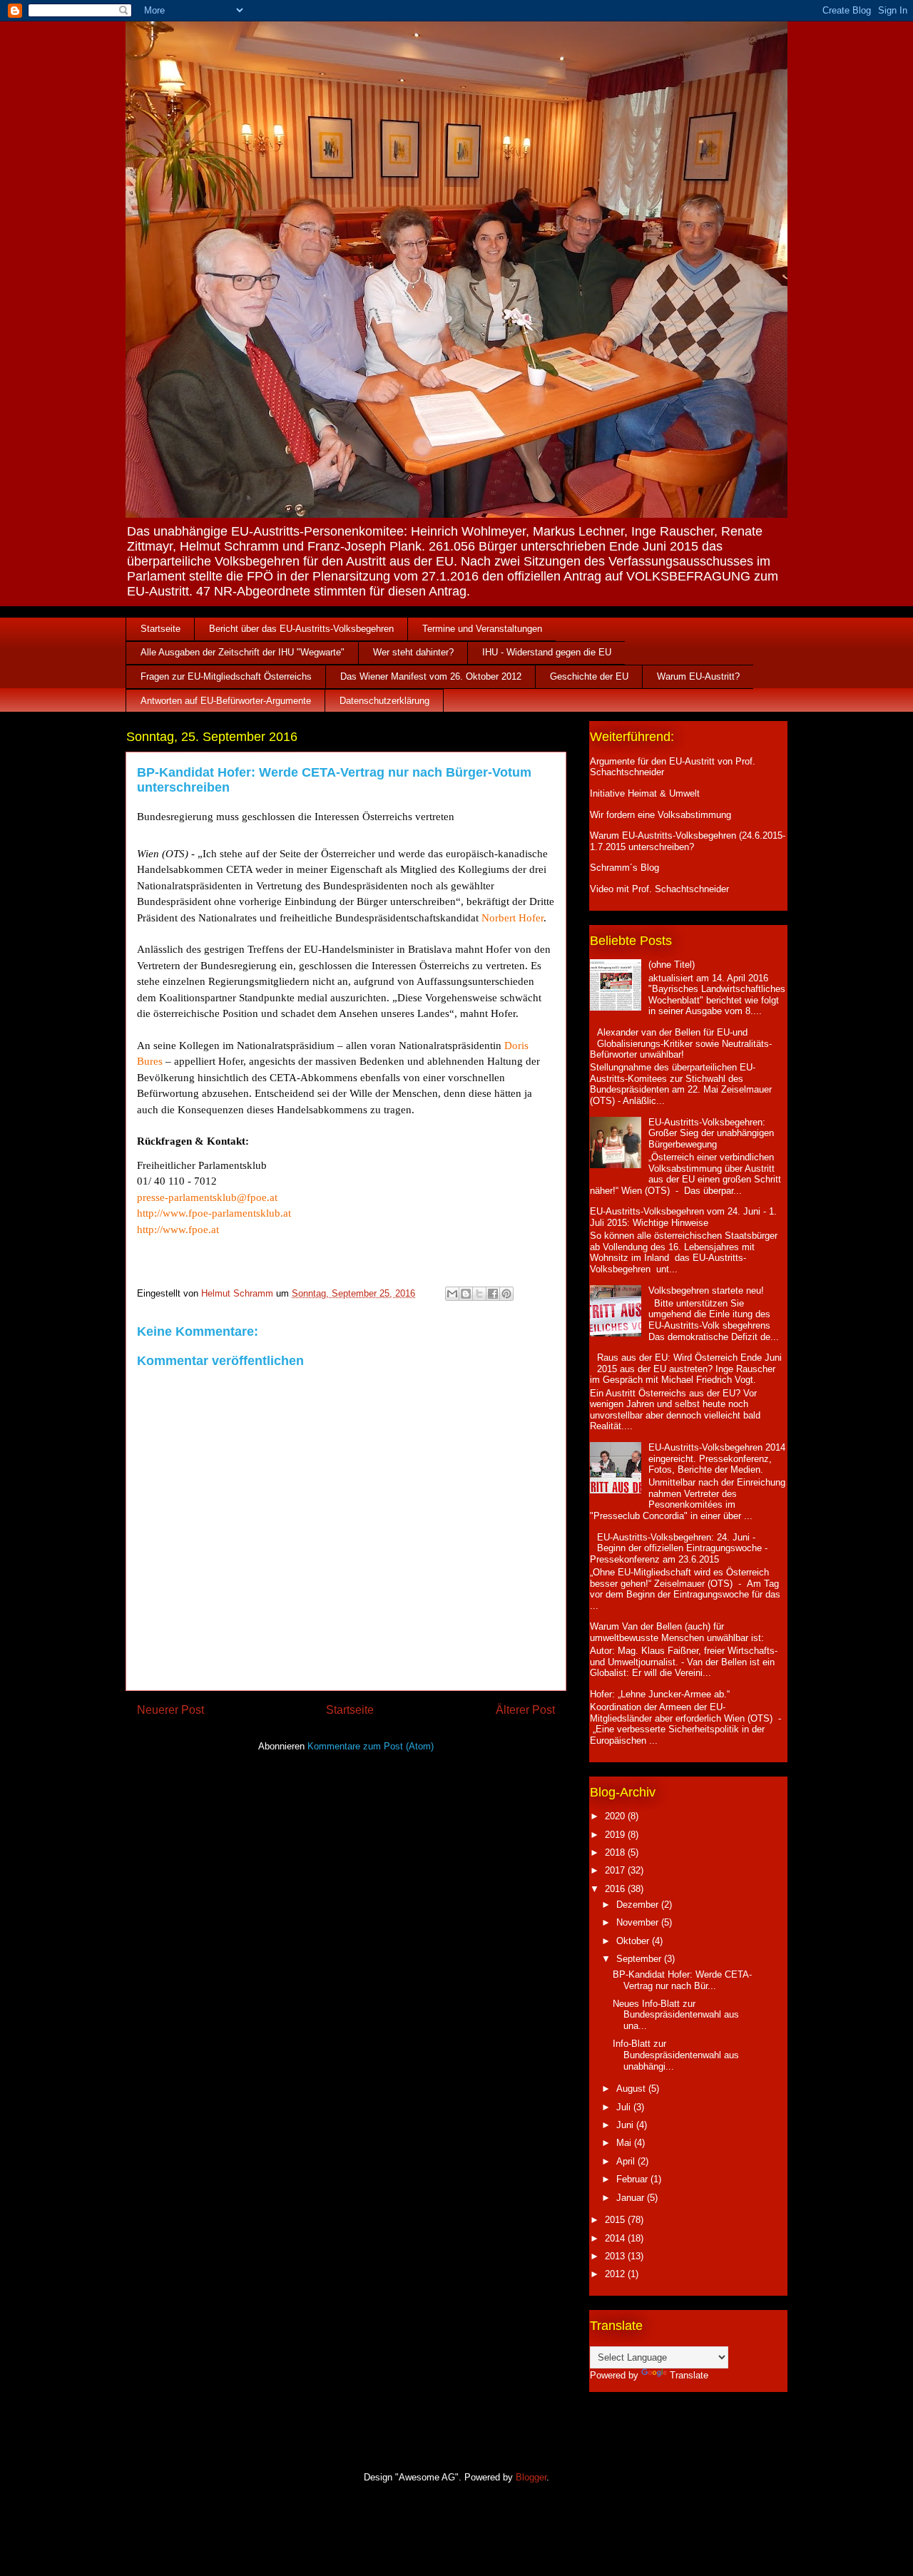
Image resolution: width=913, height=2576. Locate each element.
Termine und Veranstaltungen (482, 629)
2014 (616, 2238)
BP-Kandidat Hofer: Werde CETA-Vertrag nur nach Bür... (682, 1980)
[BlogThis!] (466, 1294)
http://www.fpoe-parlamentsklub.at (214, 1213)
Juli (625, 2107)
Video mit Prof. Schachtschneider (659, 889)
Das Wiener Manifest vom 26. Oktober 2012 (431, 676)
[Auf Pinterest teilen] (506, 1294)
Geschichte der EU (589, 676)
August (632, 2089)
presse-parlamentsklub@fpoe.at (207, 1197)
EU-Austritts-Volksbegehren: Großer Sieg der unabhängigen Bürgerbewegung (711, 1133)
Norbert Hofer (512, 918)
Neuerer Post (170, 1710)
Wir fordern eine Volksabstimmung (660, 815)
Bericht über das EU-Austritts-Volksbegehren (301, 629)
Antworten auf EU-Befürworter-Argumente (226, 701)
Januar (632, 2198)
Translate (689, 2375)
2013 (616, 2256)
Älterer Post (525, 1710)
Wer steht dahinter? (413, 652)
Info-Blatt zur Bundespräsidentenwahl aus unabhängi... (676, 2055)
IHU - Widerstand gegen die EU (547, 652)
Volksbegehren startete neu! (706, 1290)
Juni (626, 2125)
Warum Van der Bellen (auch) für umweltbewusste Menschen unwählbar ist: (677, 1632)
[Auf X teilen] (479, 1294)
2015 (616, 2220)
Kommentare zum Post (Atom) (371, 1746)
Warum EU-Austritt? (698, 676)
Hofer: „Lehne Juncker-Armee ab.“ (660, 1694)
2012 (616, 2274)
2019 (616, 1835)
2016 (616, 1889)
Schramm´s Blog (624, 868)
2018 (616, 1852)
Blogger (531, 2477)
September (640, 1959)
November (639, 1922)
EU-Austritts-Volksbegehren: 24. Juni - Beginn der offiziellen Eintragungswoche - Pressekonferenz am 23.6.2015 (679, 1548)
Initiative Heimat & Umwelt (645, 793)
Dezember (639, 1905)
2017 (616, 1870)
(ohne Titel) (672, 965)
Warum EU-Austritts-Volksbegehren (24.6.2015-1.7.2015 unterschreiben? (688, 841)
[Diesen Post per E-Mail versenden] (452, 1294)
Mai (625, 2143)
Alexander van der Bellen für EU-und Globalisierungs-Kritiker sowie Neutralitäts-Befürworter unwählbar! (681, 1043)
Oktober (634, 1941)
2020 (616, 1816)
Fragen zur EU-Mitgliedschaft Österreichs (226, 676)
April (627, 2161)
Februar (633, 2179)
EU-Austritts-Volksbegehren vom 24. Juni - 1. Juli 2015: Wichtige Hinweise (683, 1217)
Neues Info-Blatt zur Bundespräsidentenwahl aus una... (676, 2015)
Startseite (160, 629)
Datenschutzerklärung (384, 701)
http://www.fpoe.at (178, 1230)
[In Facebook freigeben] (493, 1294)
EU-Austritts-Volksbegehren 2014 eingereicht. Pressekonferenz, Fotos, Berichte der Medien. (717, 1458)
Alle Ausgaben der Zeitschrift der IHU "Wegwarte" (243, 652)
